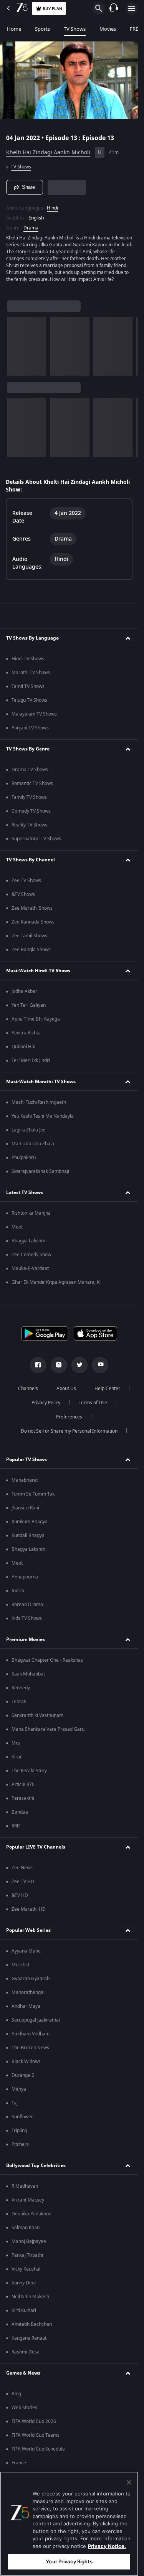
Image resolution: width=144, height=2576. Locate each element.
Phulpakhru (24, 1158)
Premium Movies (26, 1639)
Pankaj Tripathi (27, 2255)
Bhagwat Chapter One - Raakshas (47, 1660)
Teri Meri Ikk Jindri (31, 1060)
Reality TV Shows (29, 825)
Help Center (107, 1389)
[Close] (129, 2482)
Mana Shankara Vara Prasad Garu (48, 1729)
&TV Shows (23, 894)
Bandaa (20, 1812)
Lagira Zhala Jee (29, 1130)
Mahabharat (25, 1480)
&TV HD (20, 1895)
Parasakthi (23, 1798)
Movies (108, 29)
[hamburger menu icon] (132, 8)
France (19, 2463)
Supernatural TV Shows (36, 839)
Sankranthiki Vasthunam (37, 1715)
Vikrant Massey (28, 2200)
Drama (31, 228)
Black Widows (26, 2061)
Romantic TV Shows (32, 783)
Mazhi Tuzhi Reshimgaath (39, 1102)
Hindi (52, 208)
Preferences (69, 1417)
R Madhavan (25, 2186)
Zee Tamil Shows (29, 936)
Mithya (19, 2089)
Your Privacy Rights (69, 2561)
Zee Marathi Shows (32, 908)
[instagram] (59, 1365)
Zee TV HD (23, 1882)
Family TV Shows (29, 797)
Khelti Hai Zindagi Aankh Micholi (48, 153)
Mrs (16, 1743)
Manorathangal (28, 1992)
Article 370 (23, 1784)
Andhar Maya (26, 2006)
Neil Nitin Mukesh (30, 2297)
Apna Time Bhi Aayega (36, 1019)
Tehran (19, 1702)
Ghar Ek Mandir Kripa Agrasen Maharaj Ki (56, 1282)
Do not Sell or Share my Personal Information (69, 1431)
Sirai (16, 1757)
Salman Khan (26, 2228)
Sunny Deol (24, 2283)
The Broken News (30, 2048)
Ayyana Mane (26, 1951)
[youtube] (100, 1365)
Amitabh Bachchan (32, 2324)
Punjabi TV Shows (30, 728)
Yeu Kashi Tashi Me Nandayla (43, 1116)
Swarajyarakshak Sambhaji (40, 1171)
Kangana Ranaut (29, 2338)
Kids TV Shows (27, 1618)
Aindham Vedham (31, 2034)
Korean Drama (27, 1605)
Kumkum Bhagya (30, 1522)
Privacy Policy (46, 1403)
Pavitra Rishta (26, 1033)
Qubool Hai (23, 1047)
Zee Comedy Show (31, 1255)
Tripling (19, 2131)
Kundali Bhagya (28, 1535)
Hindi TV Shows (28, 659)
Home (14, 29)
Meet (17, 1227)
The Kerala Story (29, 1771)
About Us (66, 1389)
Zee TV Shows (26, 881)
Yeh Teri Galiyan (29, 1005)
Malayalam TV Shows (34, 714)
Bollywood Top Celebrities (36, 2165)
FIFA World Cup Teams (36, 2435)
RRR (16, 1826)
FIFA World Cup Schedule (38, 2449)
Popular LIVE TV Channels (36, 1847)
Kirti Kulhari (24, 2310)
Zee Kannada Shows (33, 922)
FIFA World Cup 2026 (34, 2421)
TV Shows (75, 29)
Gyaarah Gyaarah (31, 1979)
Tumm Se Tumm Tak (33, 1494)
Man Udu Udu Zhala (33, 1144)
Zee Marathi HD (29, 1909)
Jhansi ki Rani (25, 1508)
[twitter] (79, 1365)
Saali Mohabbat (28, 1674)
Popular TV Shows (26, 1460)
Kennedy (21, 1688)
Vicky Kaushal (26, 2269)
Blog (16, 2394)
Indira (18, 1591)
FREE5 (137, 29)
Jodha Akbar (24, 991)
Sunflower (22, 2117)
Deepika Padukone (31, 2214)
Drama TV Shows (30, 770)
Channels (28, 1389)
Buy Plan (52, 9)
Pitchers (20, 2144)
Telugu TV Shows (29, 700)
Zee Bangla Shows (31, 950)
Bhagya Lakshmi (29, 1241)
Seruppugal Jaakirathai (36, 2020)
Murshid (20, 1965)
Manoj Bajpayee (29, 2241)
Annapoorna (25, 1577)
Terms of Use (93, 1403)
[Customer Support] (114, 8)
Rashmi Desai (26, 2352)
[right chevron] (15, 346)
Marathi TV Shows (31, 673)
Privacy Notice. (107, 2546)
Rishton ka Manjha (31, 1213)
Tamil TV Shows (28, 686)
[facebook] (38, 1365)
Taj (15, 2103)
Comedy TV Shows (31, 811)
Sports (42, 29)
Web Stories (24, 2408)
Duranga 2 (23, 2075)
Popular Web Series (28, 1930)
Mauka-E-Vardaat (30, 1268)
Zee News (22, 1868)
